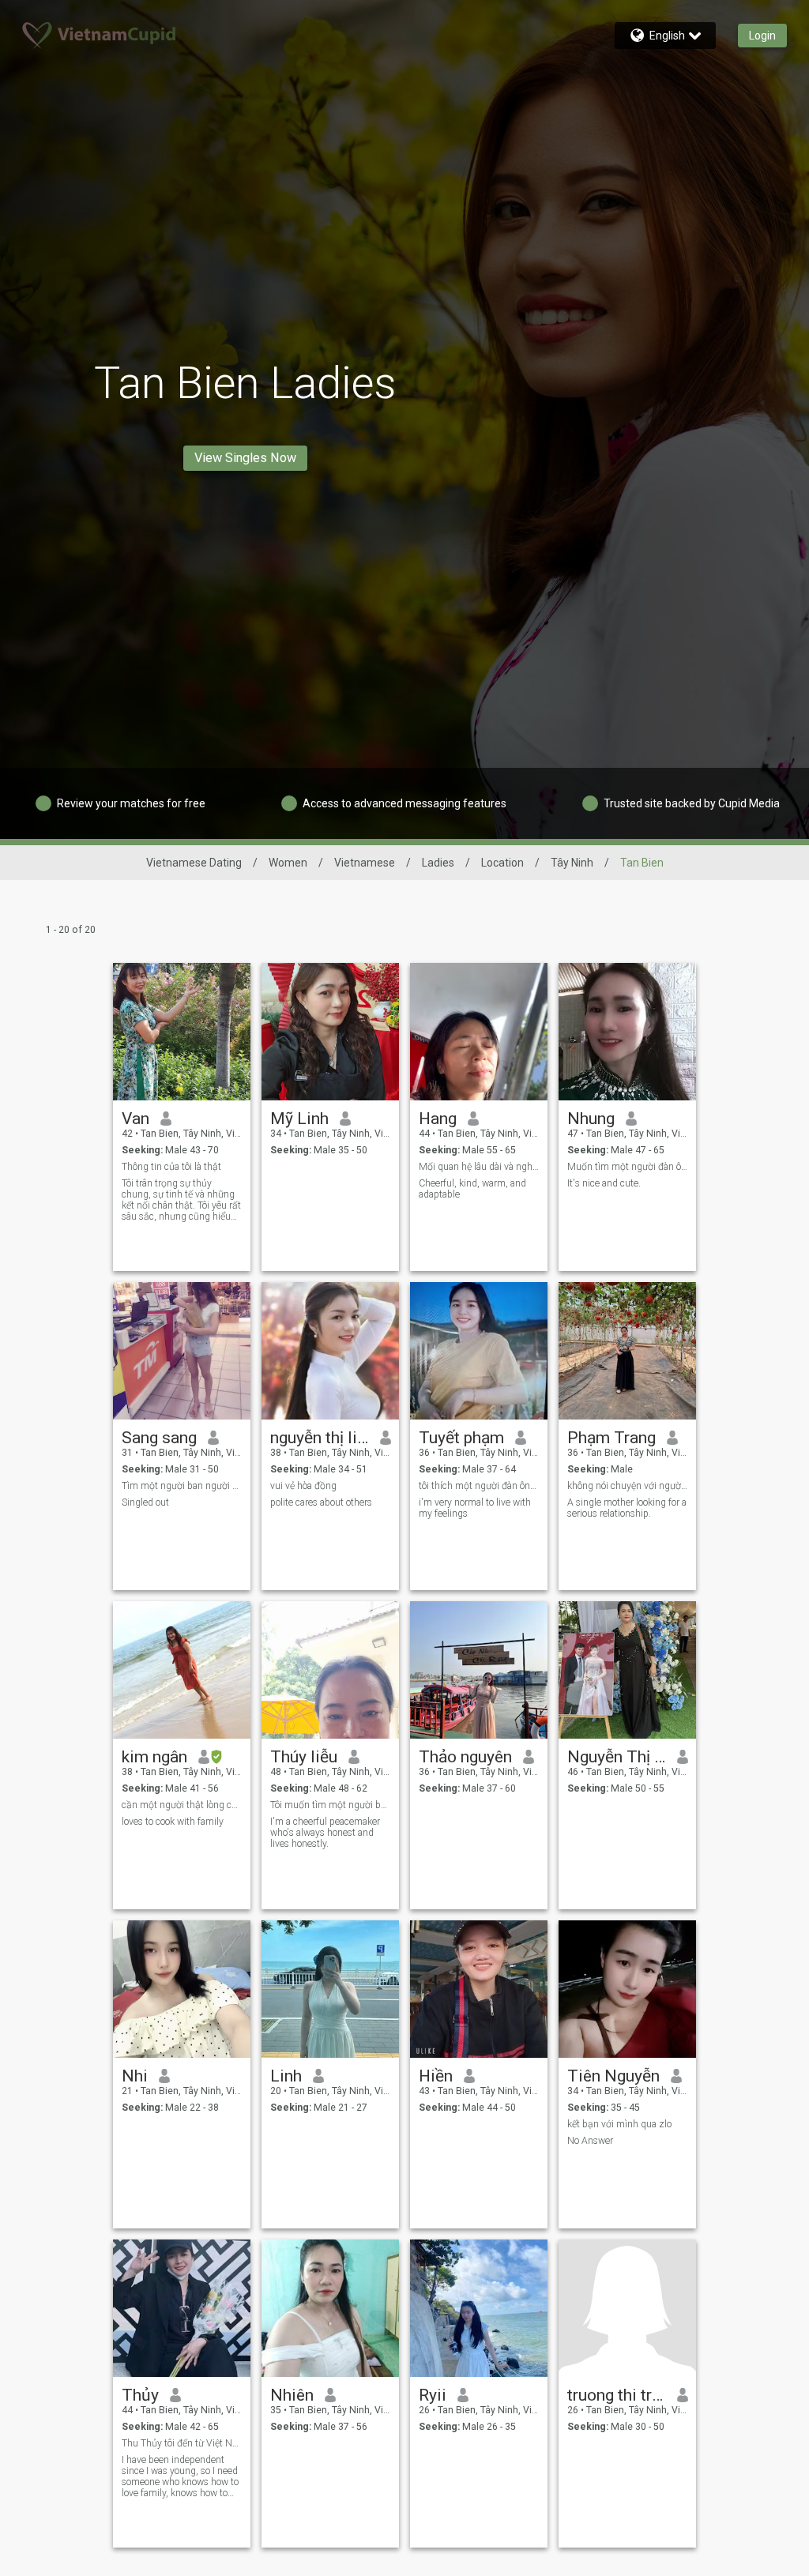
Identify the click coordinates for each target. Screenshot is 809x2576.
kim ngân (154, 1757)
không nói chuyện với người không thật (628, 1486)
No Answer (590, 2141)
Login (762, 36)
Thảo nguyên (465, 1757)
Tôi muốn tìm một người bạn (331, 1805)
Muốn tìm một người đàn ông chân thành (628, 1167)
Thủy (140, 2395)
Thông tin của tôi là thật (171, 1167)
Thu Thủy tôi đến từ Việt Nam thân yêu (182, 2443)
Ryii (433, 2395)
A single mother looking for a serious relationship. (627, 1508)
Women (288, 863)
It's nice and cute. (604, 1183)
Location (502, 863)
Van (135, 1119)
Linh (286, 2076)
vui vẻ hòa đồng (303, 1486)
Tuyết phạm (461, 1438)
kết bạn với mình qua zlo (619, 2124)
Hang (438, 1119)
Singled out (145, 1502)
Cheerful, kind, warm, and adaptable (472, 1189)
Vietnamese (365, 863)
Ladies (438, 863)
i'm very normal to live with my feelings (475, 1508)
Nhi (135, 2076)
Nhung (591, 1119)
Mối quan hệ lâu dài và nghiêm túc (479, 1167)
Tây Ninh (572, 863)
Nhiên (292, 2395)
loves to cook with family (173, 1822)
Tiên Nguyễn (613, 2076)
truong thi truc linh (617, 2395)
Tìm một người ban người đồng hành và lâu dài (182, 1486)
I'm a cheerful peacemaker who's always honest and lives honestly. (325, 1833)
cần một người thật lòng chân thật (182, 1805)
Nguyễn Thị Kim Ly (617, 1757)
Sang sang (159, 1438)
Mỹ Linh (299, 1119)
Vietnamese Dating (194, 863)
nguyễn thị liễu (320, 1438)
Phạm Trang (611, 1438)
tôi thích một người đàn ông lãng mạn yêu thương (479, 1486)
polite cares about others (321, 1502)
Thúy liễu (304, 1757)
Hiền (436, 2076)
